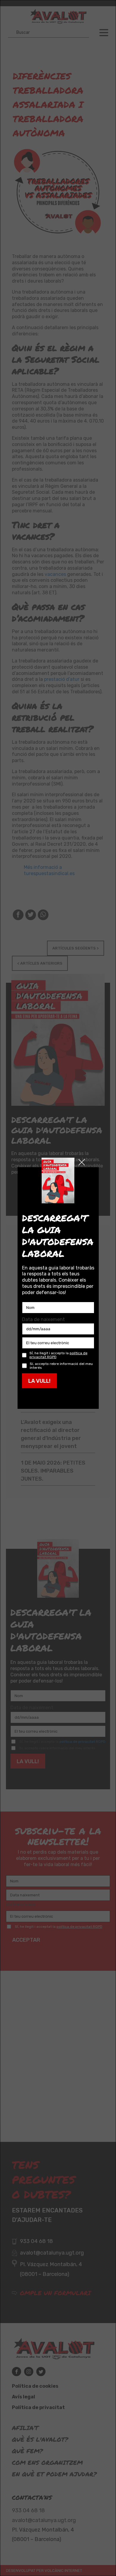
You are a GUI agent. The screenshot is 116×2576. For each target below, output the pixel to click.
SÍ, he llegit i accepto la (58, 1355)
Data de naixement (43, 1319)
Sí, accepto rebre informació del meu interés (61, 1366)
